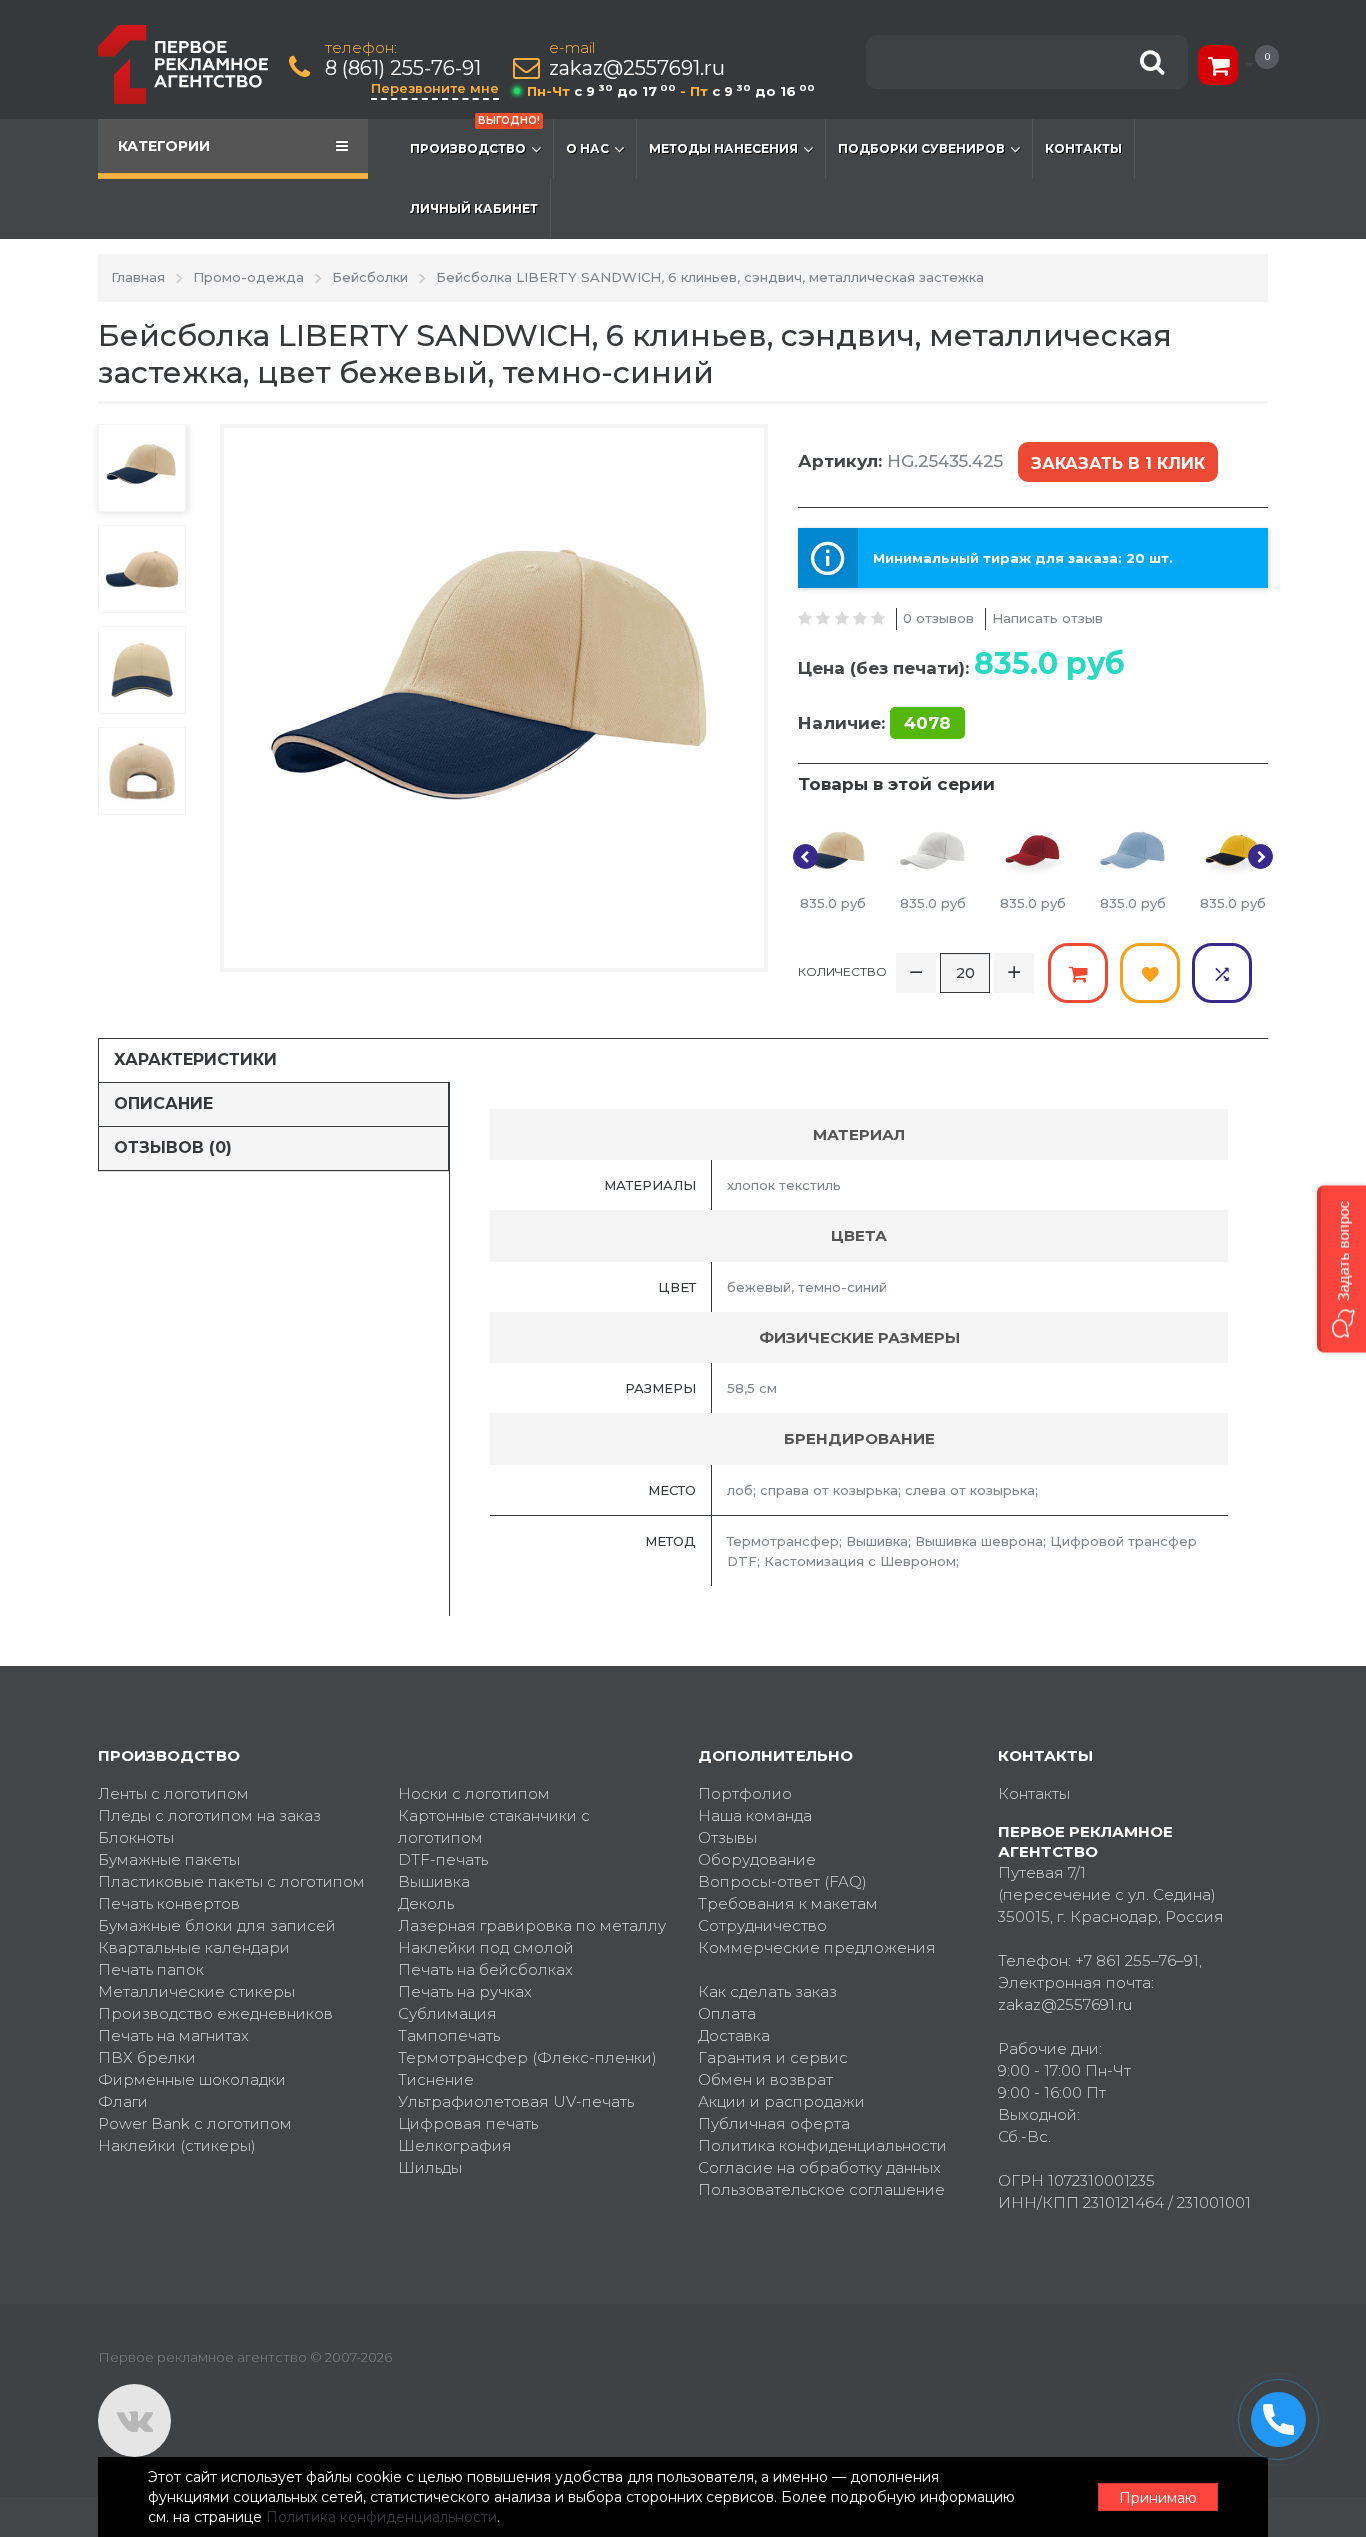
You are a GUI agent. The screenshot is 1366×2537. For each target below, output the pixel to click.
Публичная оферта (774, 2123)
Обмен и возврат (765, 2079)
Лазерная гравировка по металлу (532, 1925)
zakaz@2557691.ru (637, 68)
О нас (587, 148)
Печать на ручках (465, 1991)
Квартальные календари (194, 1947)
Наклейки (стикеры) (177, 2145)
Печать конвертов (169, 1903)
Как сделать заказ (767, 1991)
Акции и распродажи (781, 2101)
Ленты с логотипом (173, 1793)
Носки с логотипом (474, 1793)
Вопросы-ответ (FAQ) (782, 1881)
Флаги (123, 2101)
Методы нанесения (723, 148)
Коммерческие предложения (817, 1947)
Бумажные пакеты (169, 1859)
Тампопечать (449, 2035)
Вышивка (434, 1881)
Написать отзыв (1047, 618)
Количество (842, 971)
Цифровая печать (468, 2123)
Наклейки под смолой (486, 1947)
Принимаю (1158, 2498)
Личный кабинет (474, 208)
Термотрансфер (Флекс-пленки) (527, 2057)
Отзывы (727, 1837)
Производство (475, 137)
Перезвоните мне (435, 88)
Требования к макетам (788, 1903)
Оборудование (757, 1859)
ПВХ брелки (147, 2057)
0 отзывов (938, 618)
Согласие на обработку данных (819, 2167)
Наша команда (755, 1815)
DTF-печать (443, 1859)
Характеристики (195, 1059)
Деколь (426, 1903)
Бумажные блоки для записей (217, 1925)
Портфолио (745, 1793)
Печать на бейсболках (485, 1969)
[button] (1341, 1268)
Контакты (1083, 148)
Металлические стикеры (196, 1991)
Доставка (734, 2035)
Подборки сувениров (921, 148)
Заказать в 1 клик (1118, 463)
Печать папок (151, 1969)
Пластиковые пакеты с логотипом (231, 1881)
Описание (163, 1103)
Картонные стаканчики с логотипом (494, 1826)
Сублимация (447, 2013)
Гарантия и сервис (773, 2057)
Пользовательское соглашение (821, 2189)
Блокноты (136, 1837)
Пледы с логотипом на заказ (209, 1815)
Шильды (430, 2167)
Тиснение (436, 2079)
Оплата (727, 2013)
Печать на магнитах (173, 2035)
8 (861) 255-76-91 (403, 68)
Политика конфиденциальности (822, 2145)
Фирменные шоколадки (192, 2079)
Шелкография (455, 2145)
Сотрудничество (762, 1925)
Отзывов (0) (173, 1147)
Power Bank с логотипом (195, 2123)
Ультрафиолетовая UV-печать (516, 2101)
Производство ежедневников (215, 2013)
